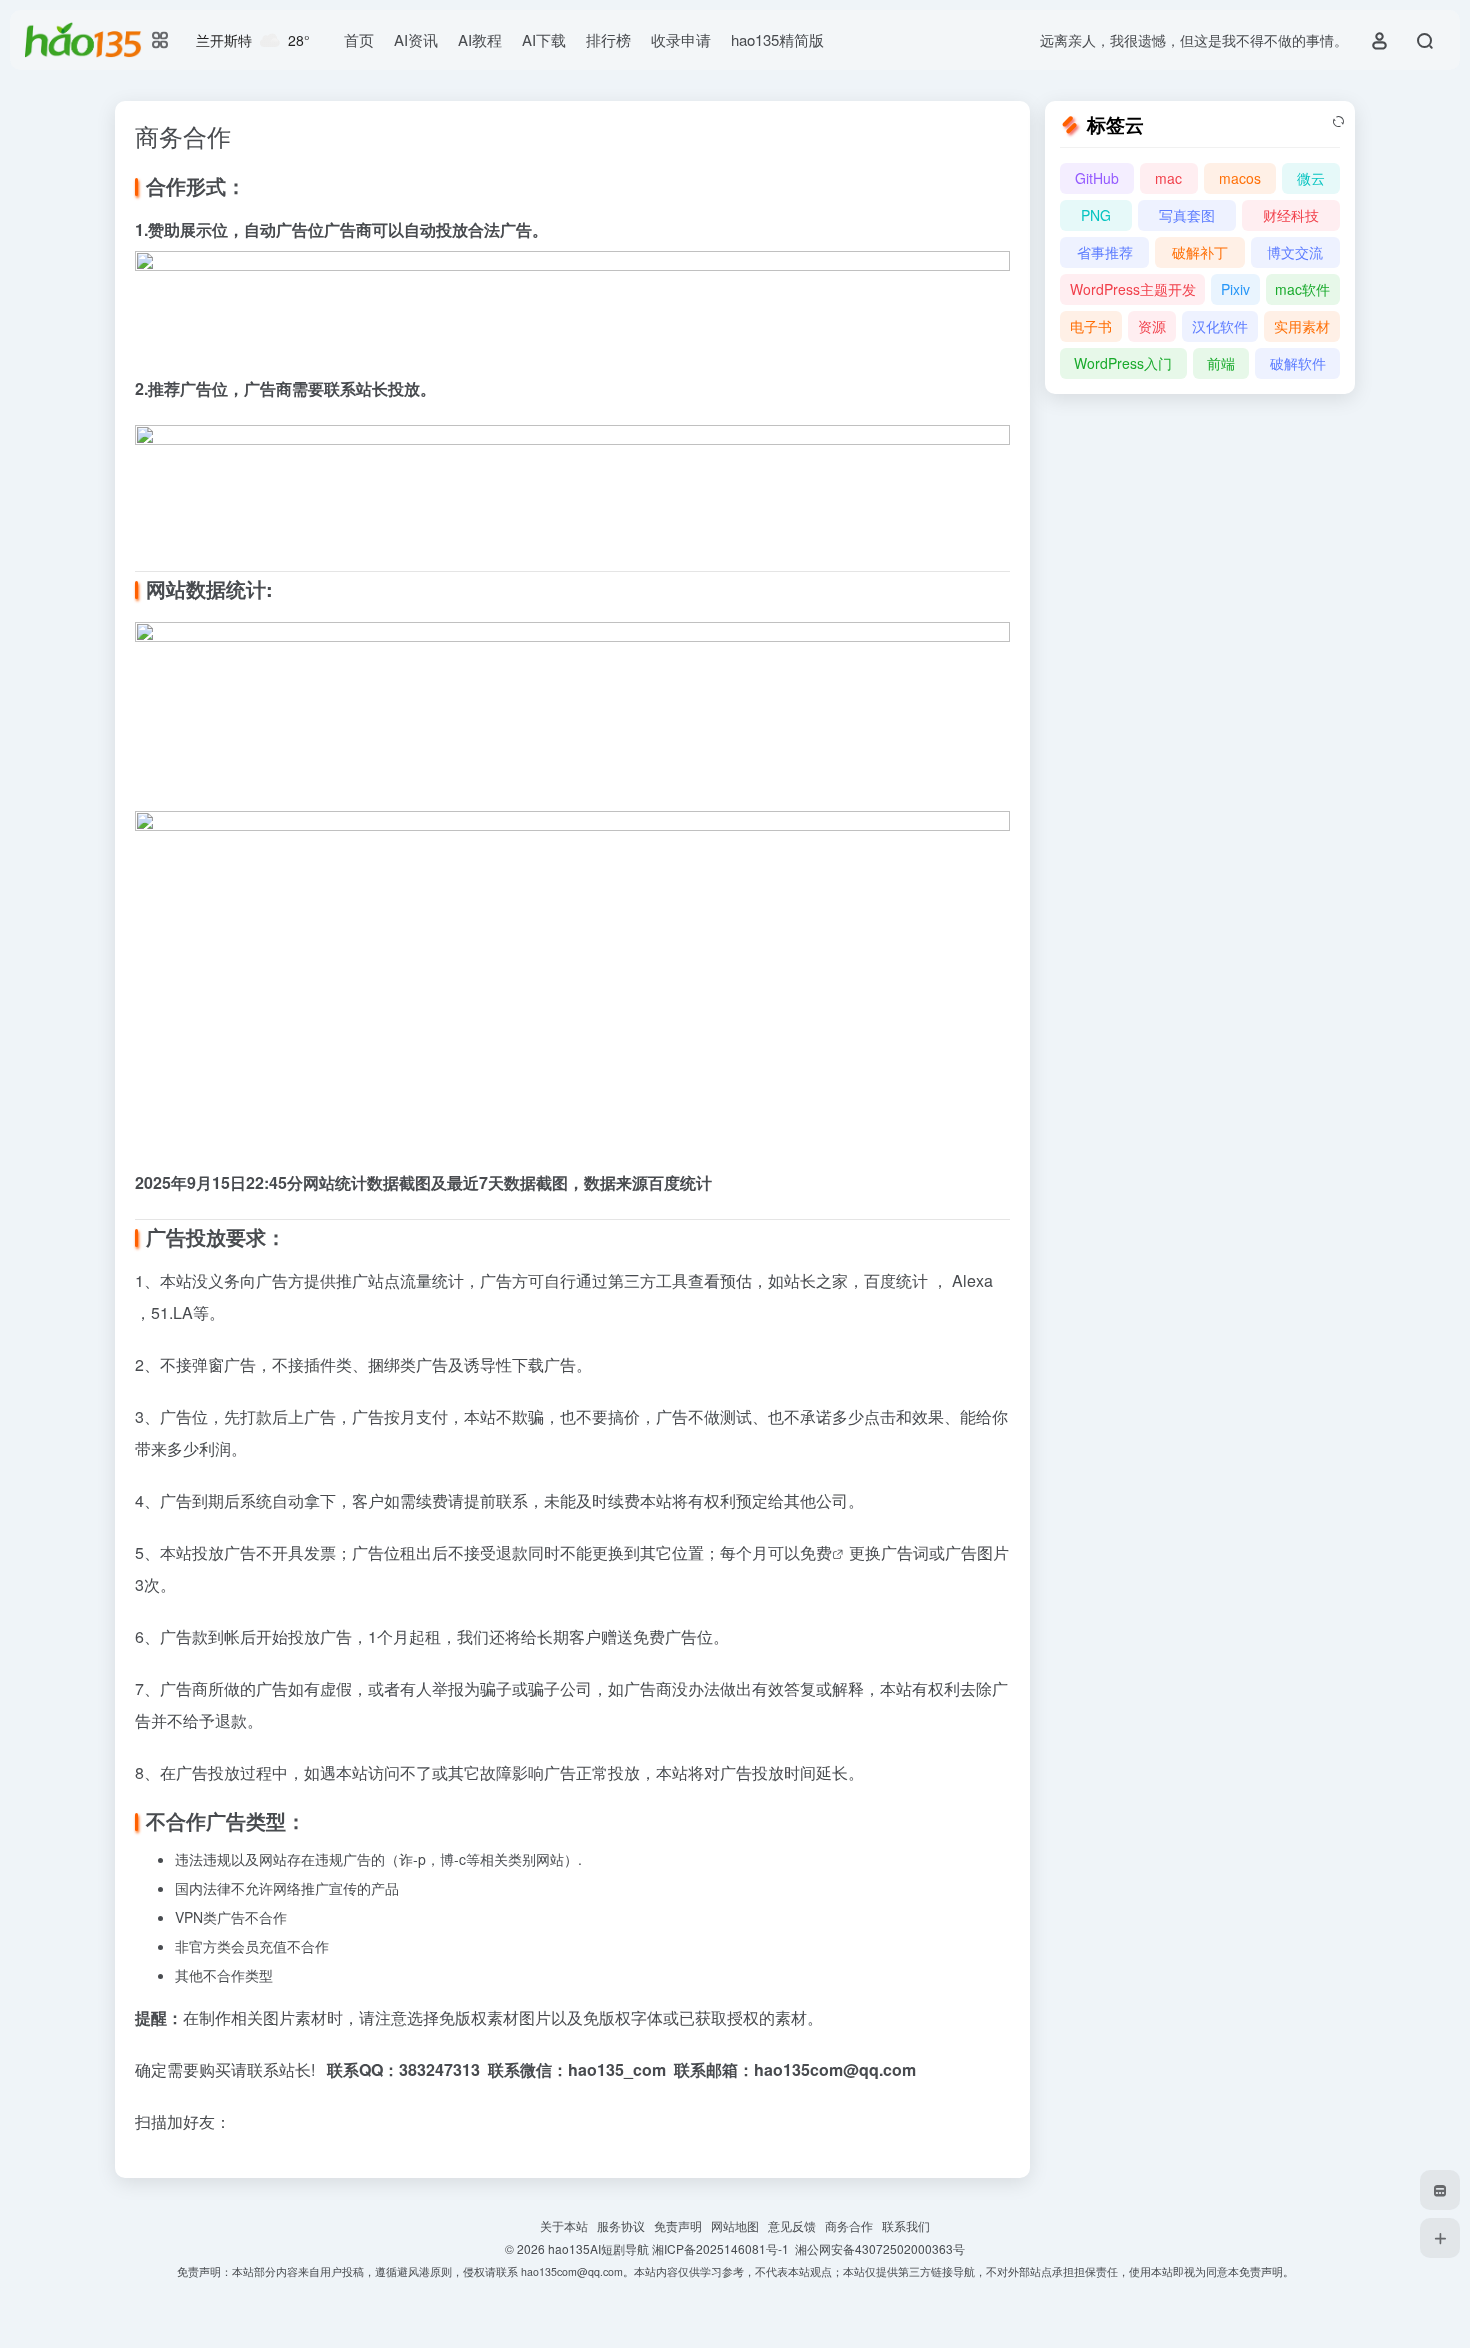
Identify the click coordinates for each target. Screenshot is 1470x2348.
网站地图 (739, 2225)
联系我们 (906, 2225)
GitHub (1097, 178)
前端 (1221, 363)
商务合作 (853, 2225)
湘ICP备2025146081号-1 (723, 2248)
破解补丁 (1200, 252)
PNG (1096, 215)
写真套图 (1187, 215)
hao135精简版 (777, 39)
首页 (359, 39)
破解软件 (1298, 363)
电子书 (1091, 326)
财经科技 (1291, 215)
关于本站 (568, 2225)
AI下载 (544, 39)
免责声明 (682, 2225)
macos (1240, 178)
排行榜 (608, 39)
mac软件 (1302, 289)
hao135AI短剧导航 (600, 2248)
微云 (1311, 178)
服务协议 (625, 2225)
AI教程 (480, 39)
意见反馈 (796, 2225)
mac (1168, 178)
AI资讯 (416, 39)
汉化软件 (1220, 326)
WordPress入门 (1123, 363)
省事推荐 (1105, 252)
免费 (816, 1552)
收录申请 (681, 39)
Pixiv (1235, 289)
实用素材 (1302, 326)
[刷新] (1338, 121)
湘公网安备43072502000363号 (880, 2248)
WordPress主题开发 (1133, 289)
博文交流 (1295, 252)
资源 (1152, 326)
